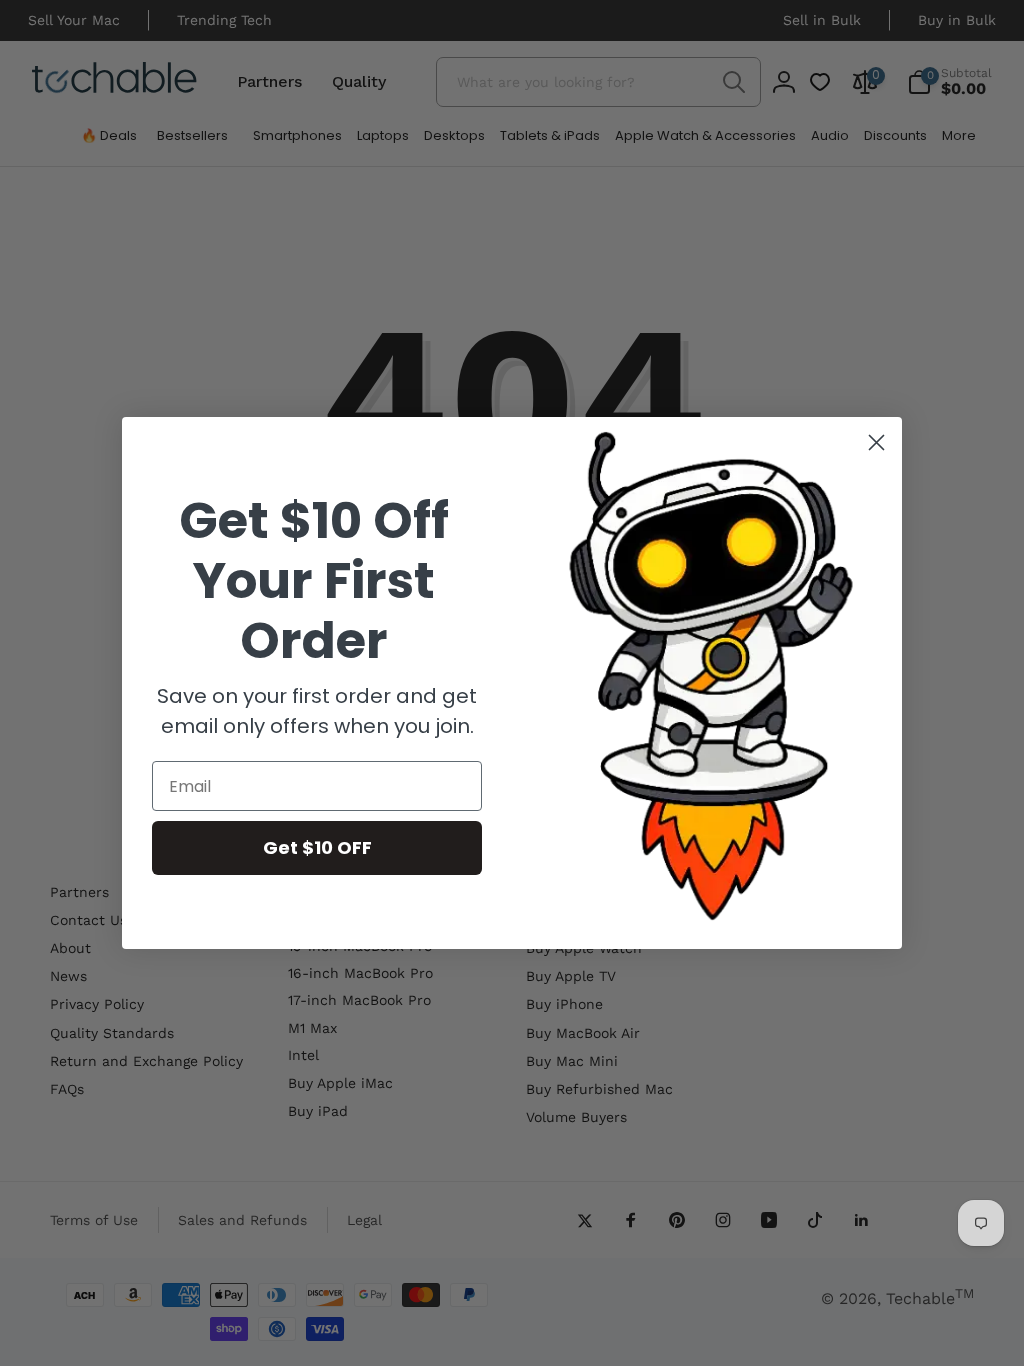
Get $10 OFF (317, 847)
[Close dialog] (876, 442)
